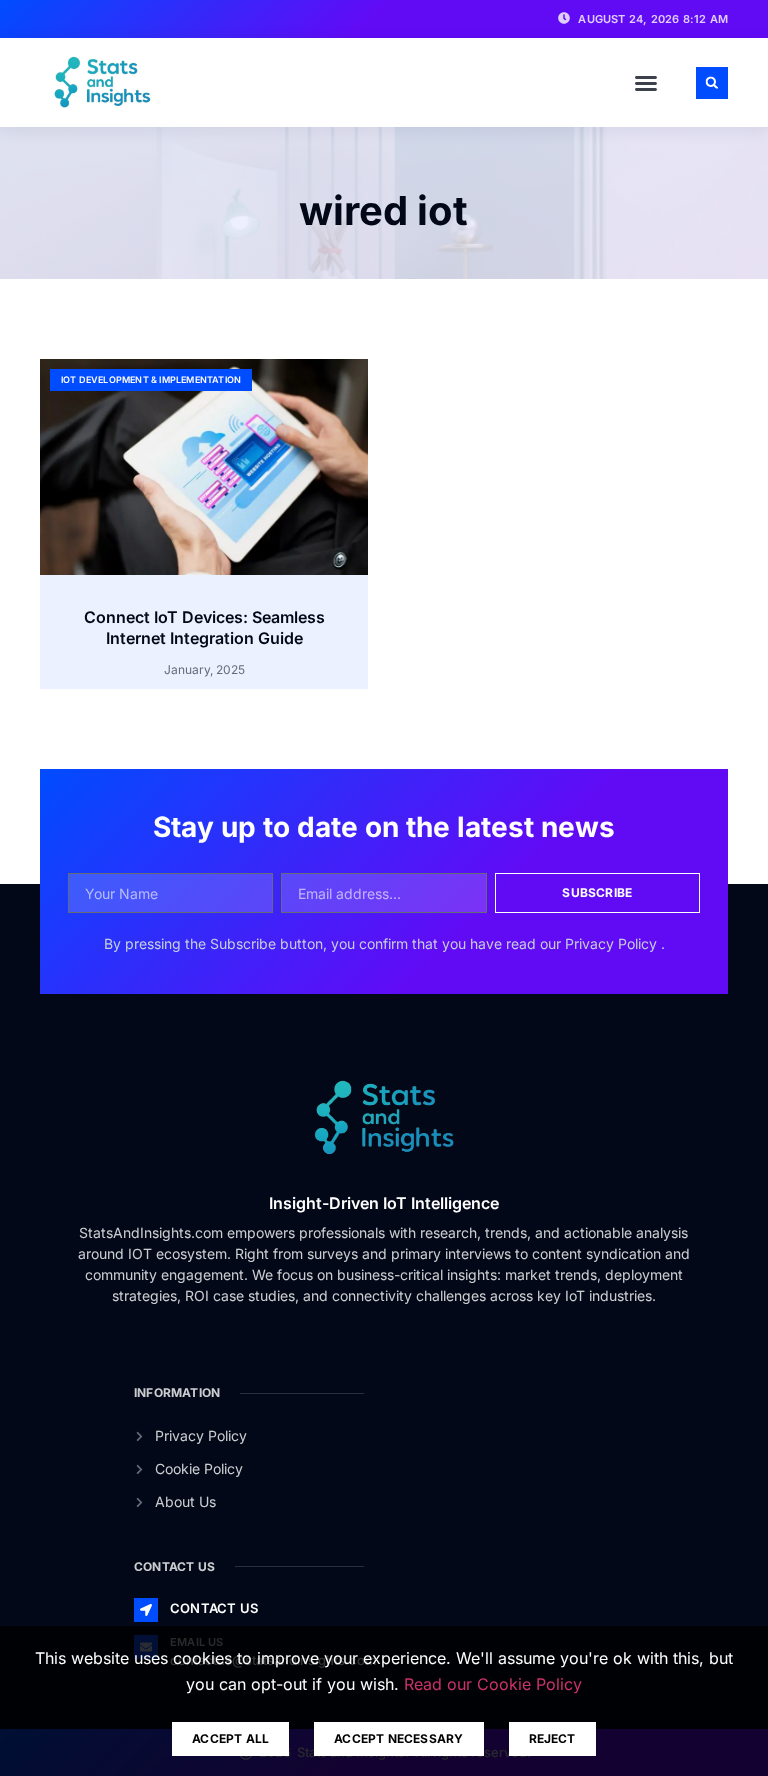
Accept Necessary (398, 1738)
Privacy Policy (613, 943)
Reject (552, 1738)
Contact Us (214, 1608)
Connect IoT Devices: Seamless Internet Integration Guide (204, 627)
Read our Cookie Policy (493, 1684)
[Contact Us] (146, 1610)
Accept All (230, 1738)
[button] (646, 83)
